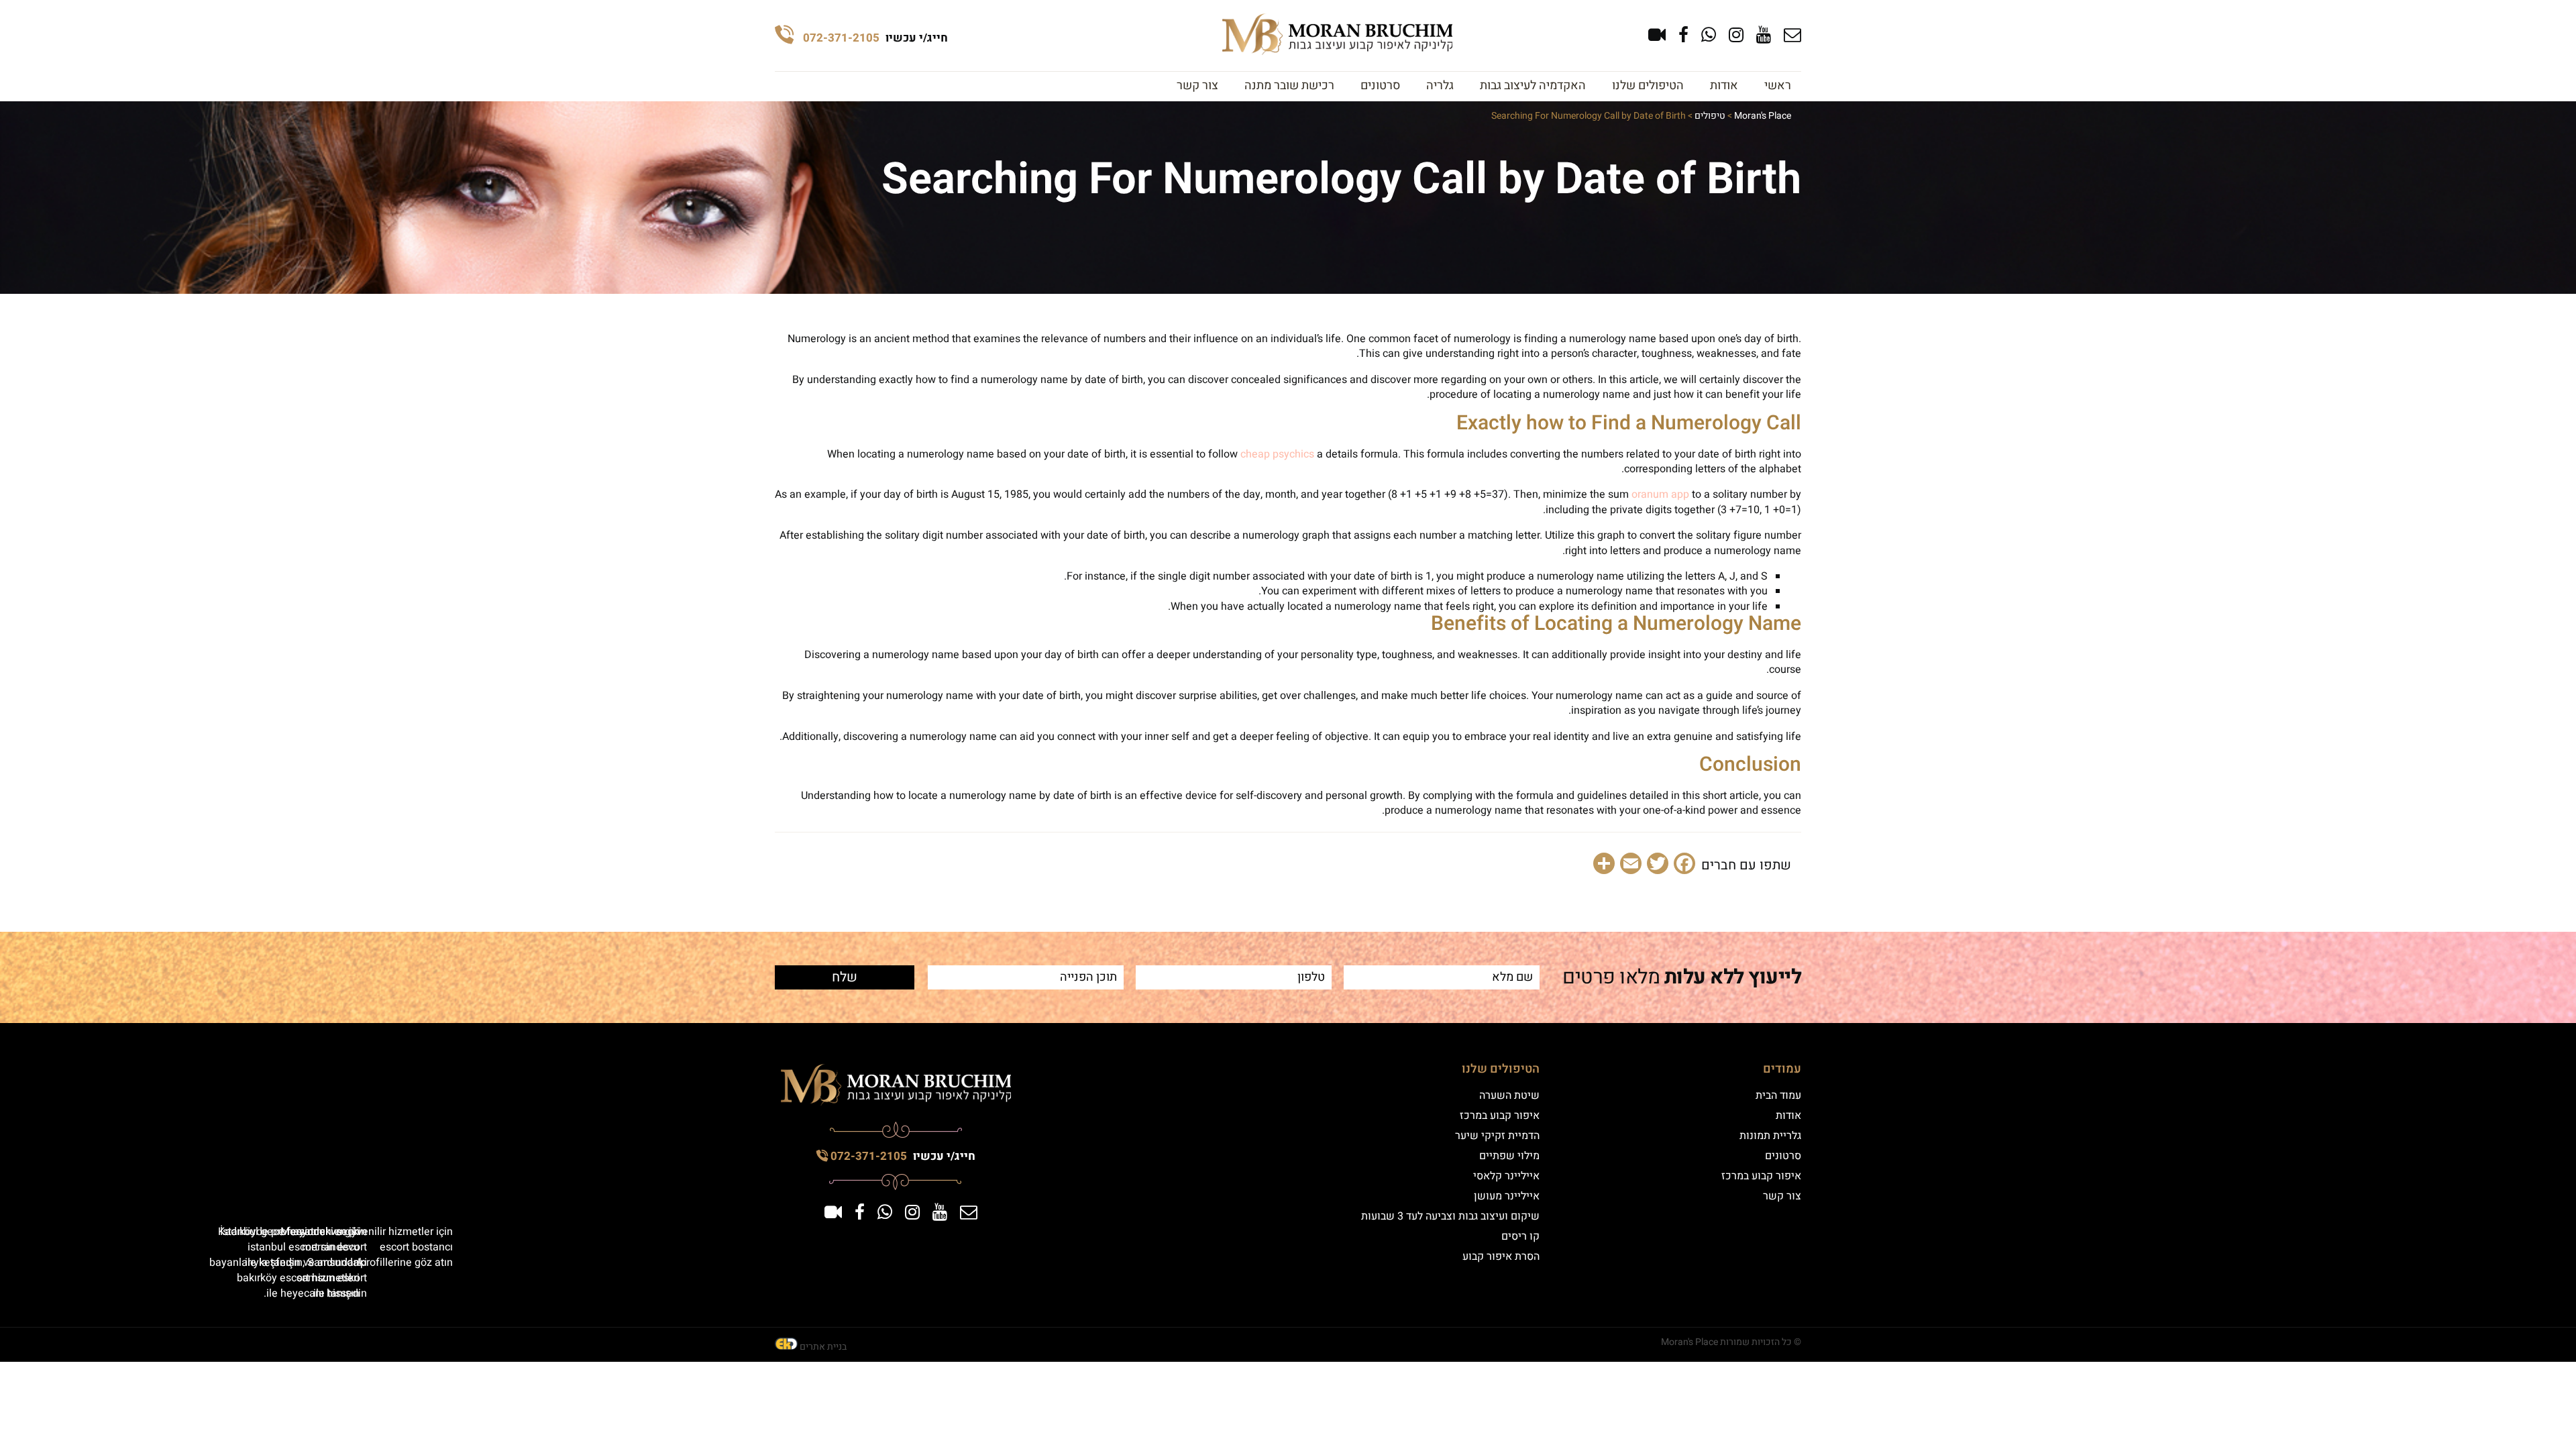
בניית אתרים (823, 1347)
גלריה (1440, 86)
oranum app (1660, 494)
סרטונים (1380, 86)
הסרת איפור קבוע (1501, 1256)
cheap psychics (1277, 454)
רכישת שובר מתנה (1289, 86)
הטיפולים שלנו (1648, 86)
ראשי (1778, 86)
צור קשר (1197, 86)
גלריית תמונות (1770, 1136)
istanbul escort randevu (304, 1247)
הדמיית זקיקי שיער (1497, 1136)
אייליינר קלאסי (1506, 1176)
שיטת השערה (1509, 1095)
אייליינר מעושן (1507, 1196)
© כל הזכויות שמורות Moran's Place (1731, 1342)
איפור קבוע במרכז (1761, 1176)
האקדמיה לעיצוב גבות (1533, 86)
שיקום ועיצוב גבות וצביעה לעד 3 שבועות (1450, 1216)
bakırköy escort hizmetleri (298, 1278)
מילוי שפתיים (1509, 1156)
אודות (1724, 86)
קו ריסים (1520, 1236)
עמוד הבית (1778, 1095)
